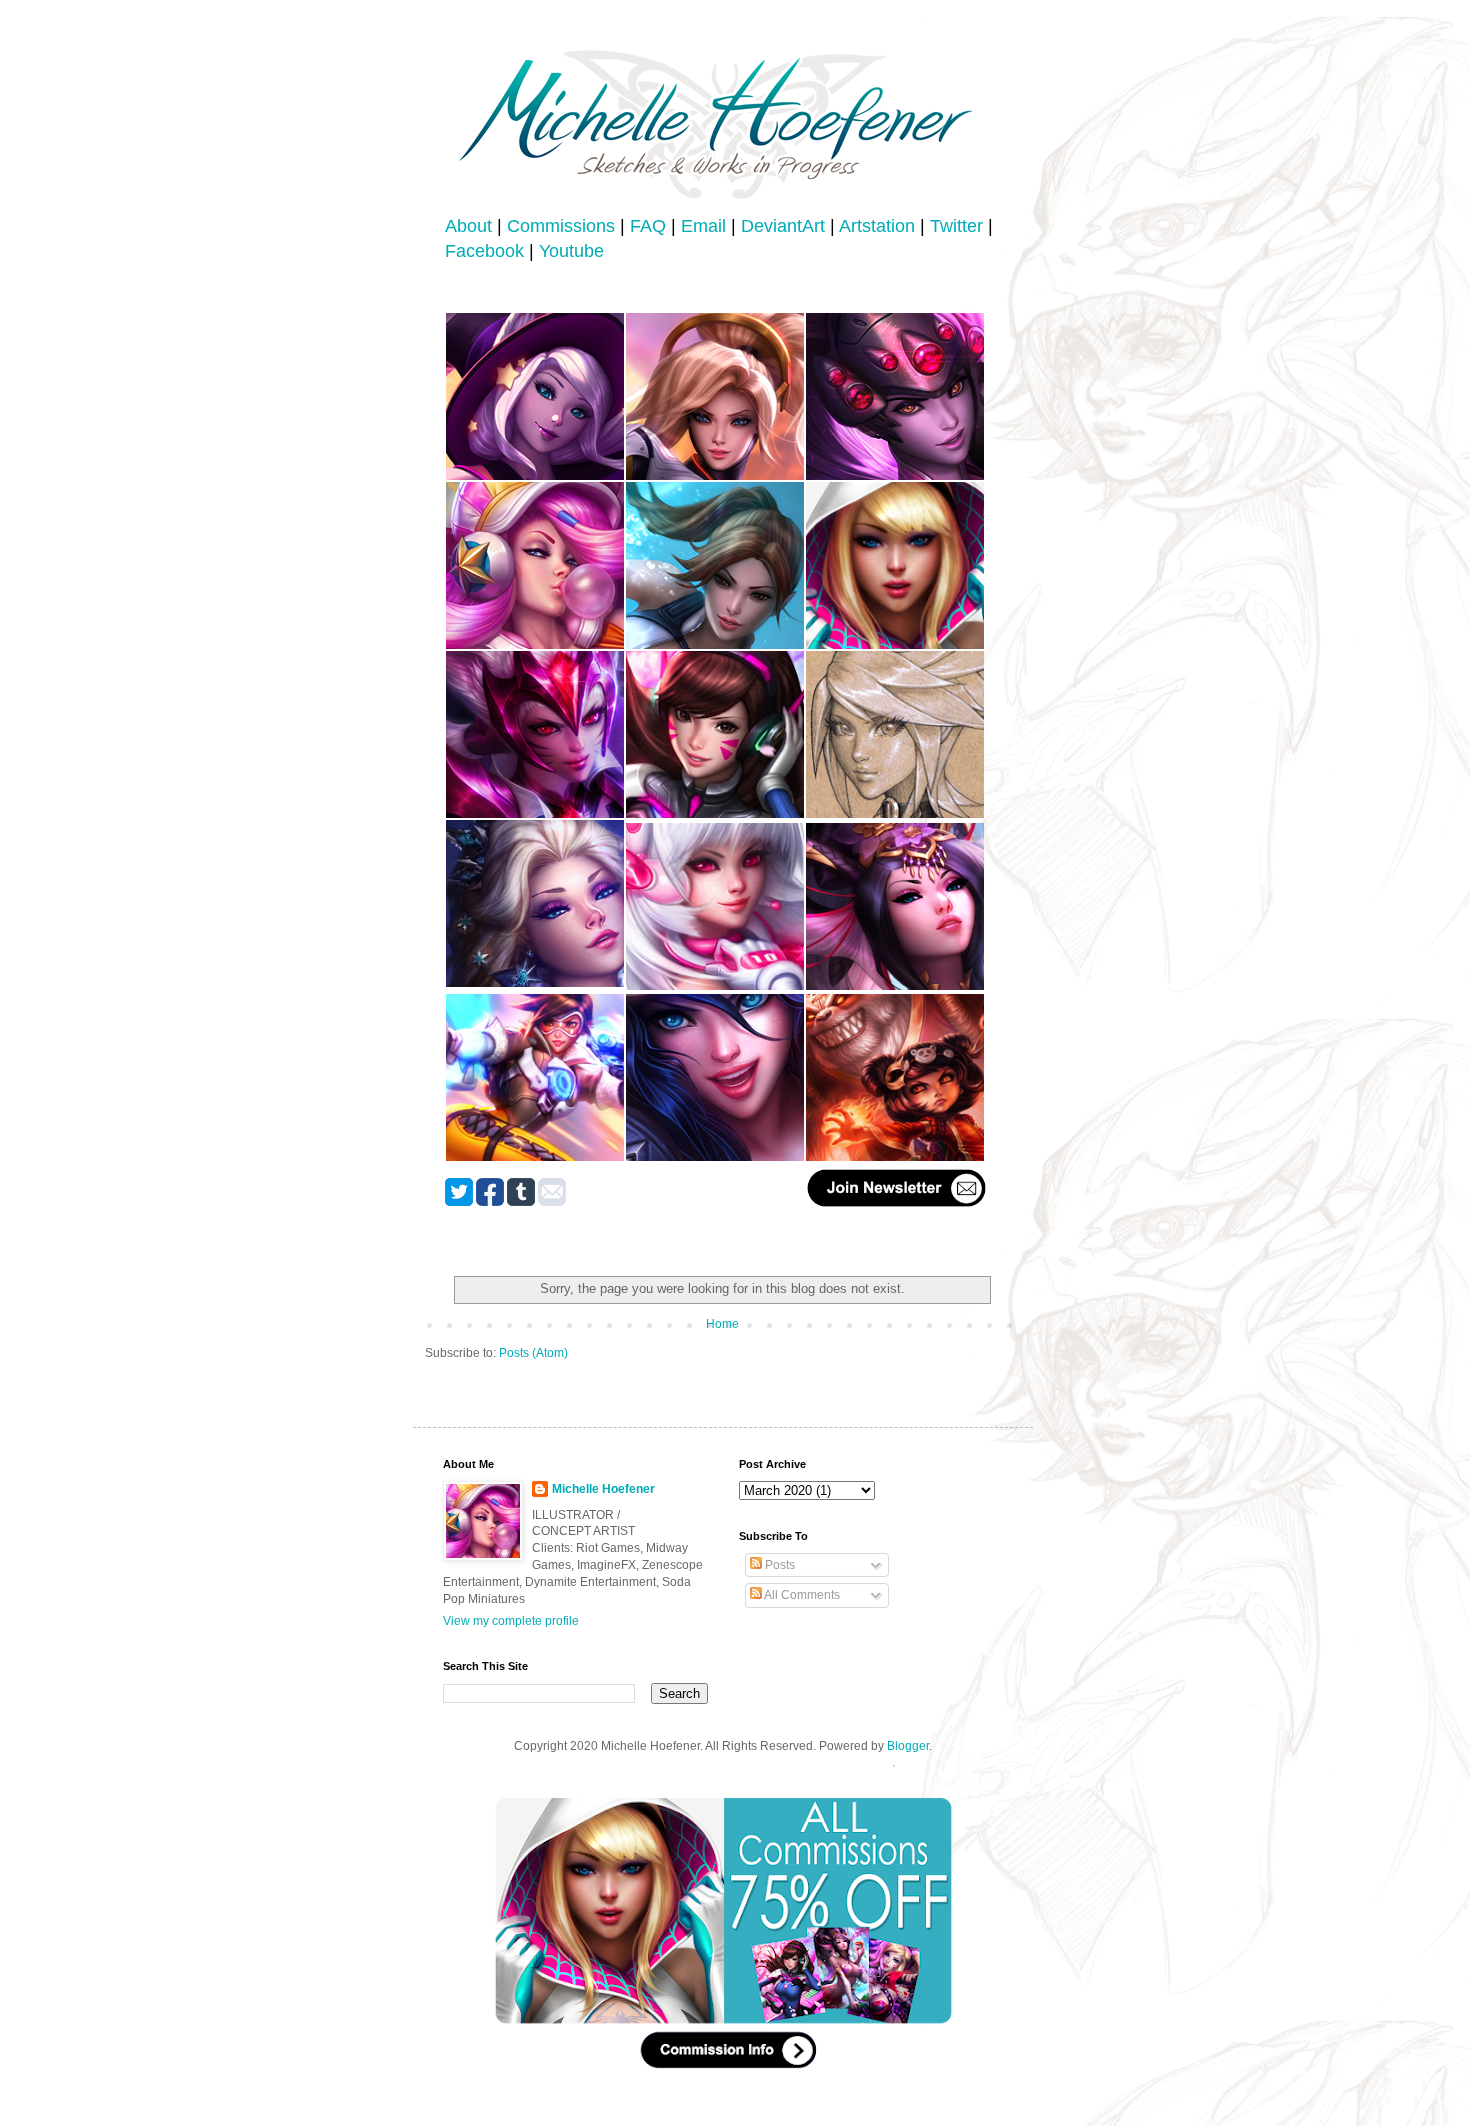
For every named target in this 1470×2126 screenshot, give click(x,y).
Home (722, 1324)
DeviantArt (783, 226)
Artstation (877, 226)
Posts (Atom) (533, 1353)
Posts (778, 1565)
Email (703, 226)
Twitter (956, 226)
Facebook (484, 251)
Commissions (561, 226)
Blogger (908, 1746)
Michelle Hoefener (603, 1489)
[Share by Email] (552, 1202)
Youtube (571, 251)
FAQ (648, 226)
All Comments (801, 1595)
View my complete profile (511, 1621)
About (468, 226)
